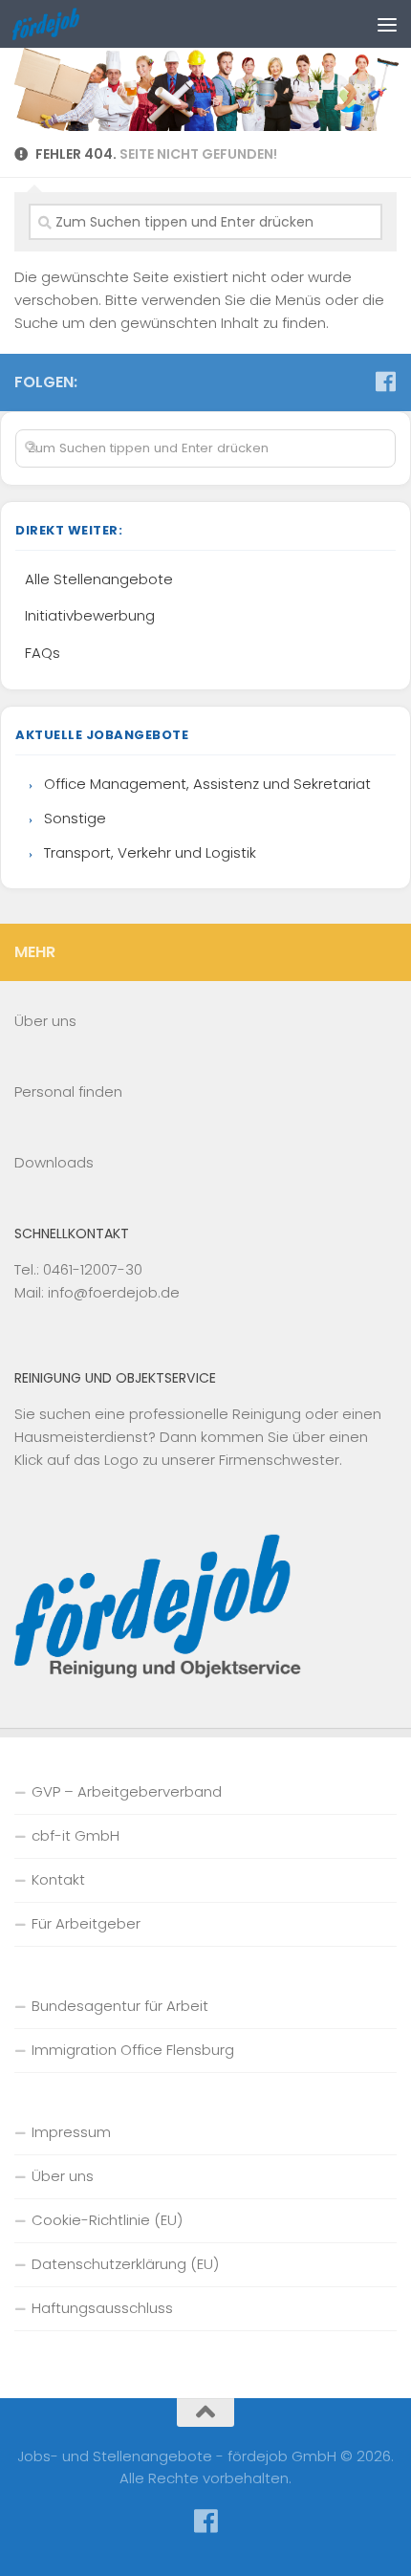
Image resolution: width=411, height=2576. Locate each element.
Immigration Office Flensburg (133, 2050)
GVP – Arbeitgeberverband (127, 1791)
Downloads (54, 1162)
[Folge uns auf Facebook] (385, 382)
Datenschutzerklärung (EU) (125, 2264)
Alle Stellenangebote (99, 579)
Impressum (71, 2132)
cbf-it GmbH (76, 1835)
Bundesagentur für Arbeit (120, 2006)
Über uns (45, 1021)
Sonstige (75, 818)
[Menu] (387, 24)
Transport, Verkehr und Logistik (150, 852)
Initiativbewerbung (90, 615)
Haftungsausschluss (102, 2308)
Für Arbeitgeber (86, 1923)
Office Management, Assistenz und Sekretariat (207, 784)
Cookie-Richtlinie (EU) (107, 2220)
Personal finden (68, 1092)
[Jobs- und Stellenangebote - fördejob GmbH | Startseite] (57, 24)
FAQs (43, 653)
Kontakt (58, 1879)
